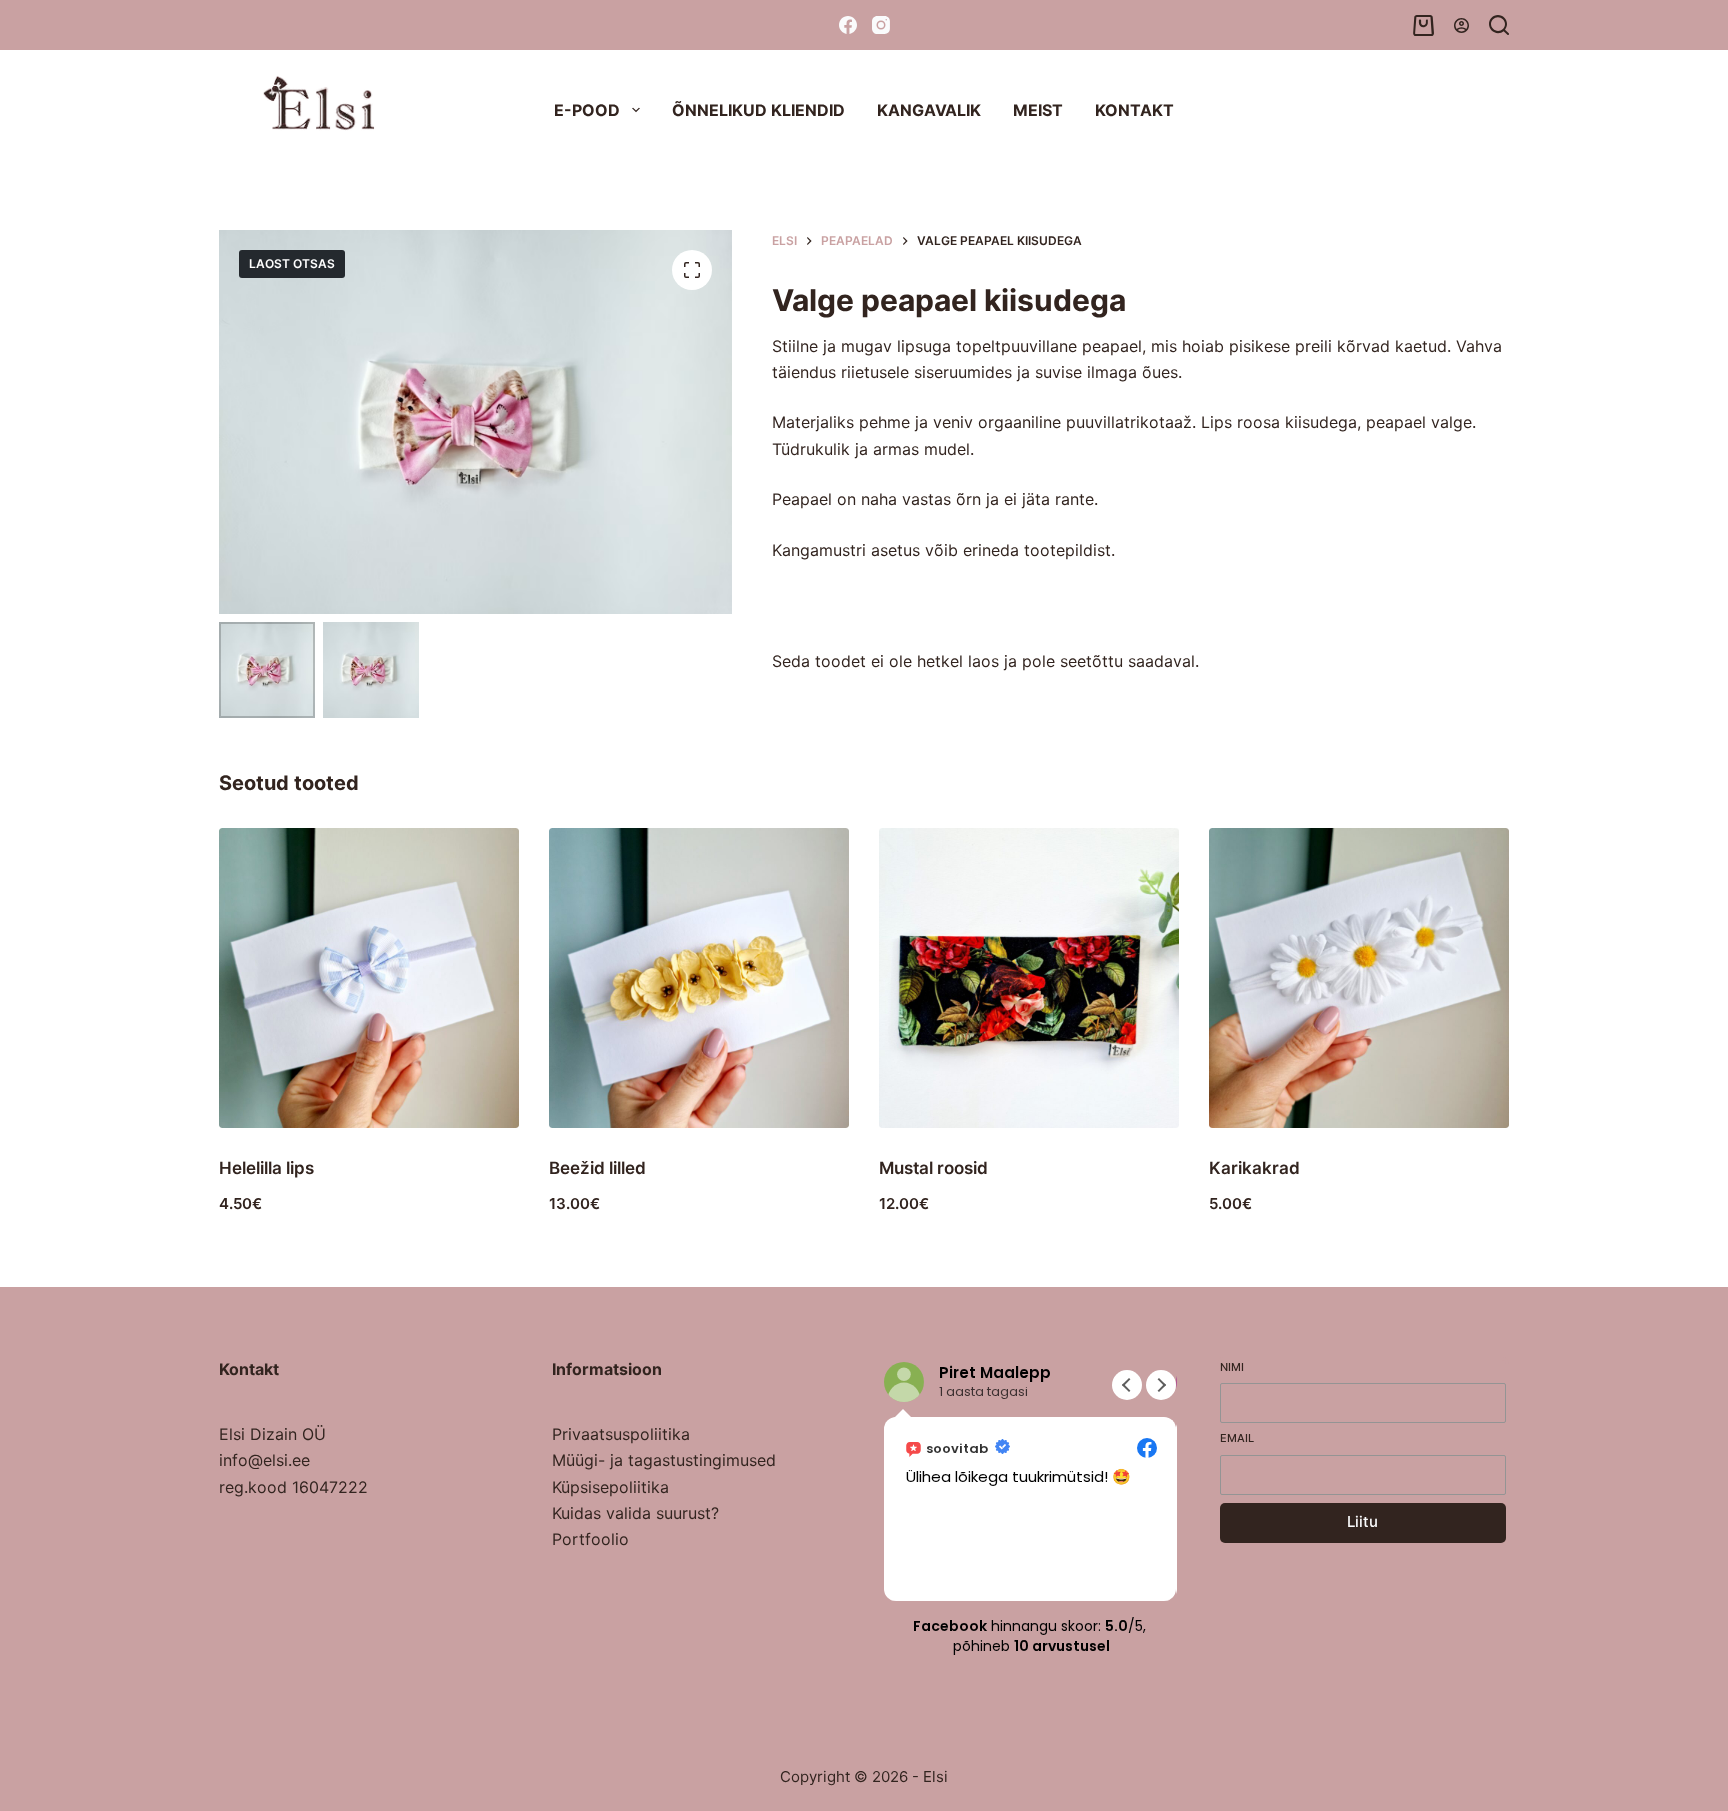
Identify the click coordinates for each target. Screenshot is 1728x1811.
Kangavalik (929, 110)
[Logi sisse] (1461, 25)
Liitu (1362, 1521)
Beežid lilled (597, 1168)
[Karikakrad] (1359, 978)
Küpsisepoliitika (610, 1487)
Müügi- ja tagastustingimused (664, 1460)
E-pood (587, 110)
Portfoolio (590, 1539)
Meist (1038, 110)
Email (1237, 1438)
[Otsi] (1499, 25)
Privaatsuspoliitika (621, 1434)
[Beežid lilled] (699, 978)
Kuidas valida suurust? (635, 1513)
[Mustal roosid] (1029, 978)
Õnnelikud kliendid (758, 110)
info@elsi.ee (264, 1460)
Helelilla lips (266, 1168)
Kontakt (1134, 110)
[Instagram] (881, 25)
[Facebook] (848, 25)
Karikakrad (1254, 1168)
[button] (1161, 1385)
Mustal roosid (933, 1168)
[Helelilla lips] (369, 978)
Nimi (1232, 1367)
